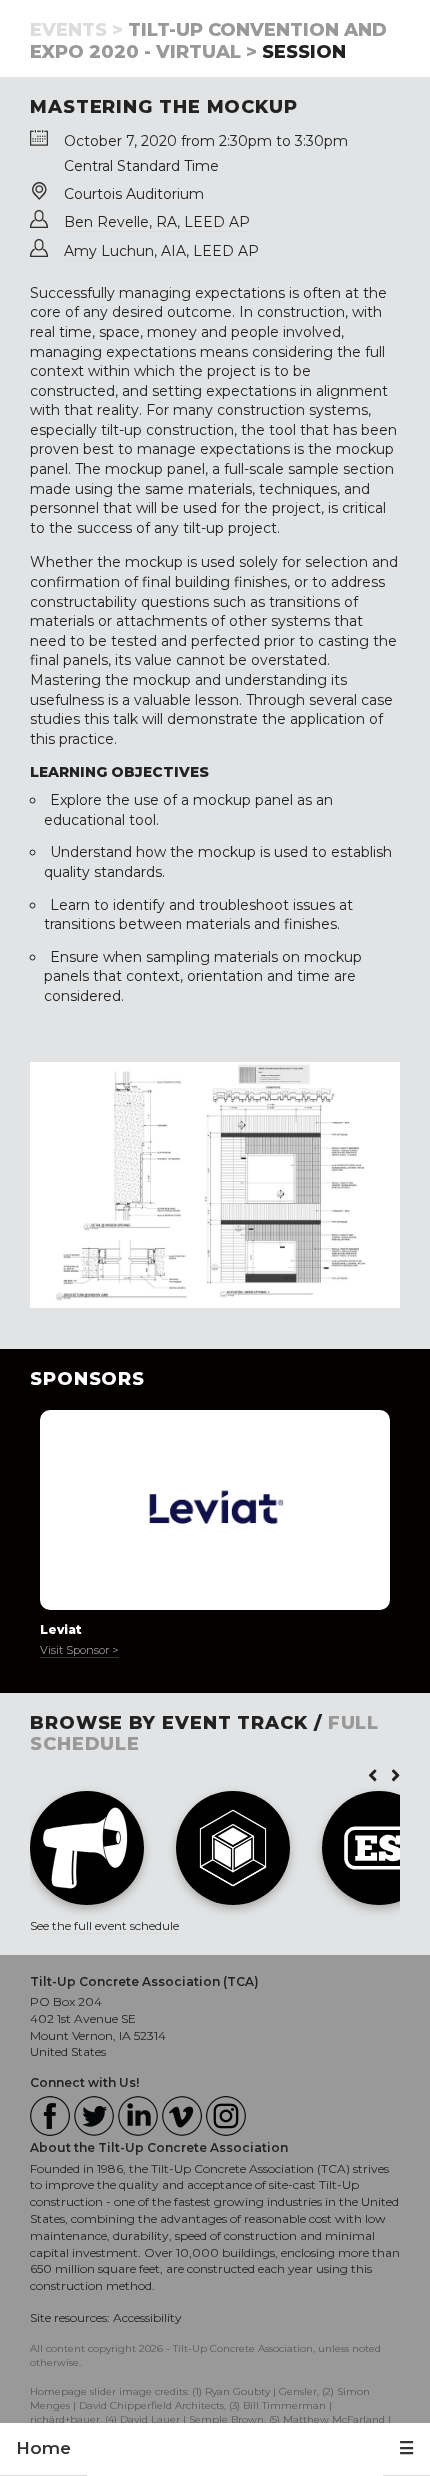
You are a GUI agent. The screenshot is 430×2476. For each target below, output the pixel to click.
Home (43, 2448)
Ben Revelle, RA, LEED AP (157, 222)
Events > (76, 30)
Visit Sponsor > (79, 1650)
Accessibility (147, 2317)
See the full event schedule (104, 1925)
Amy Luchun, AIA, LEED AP (161, 251)
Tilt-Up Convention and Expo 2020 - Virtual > (208, 41)
